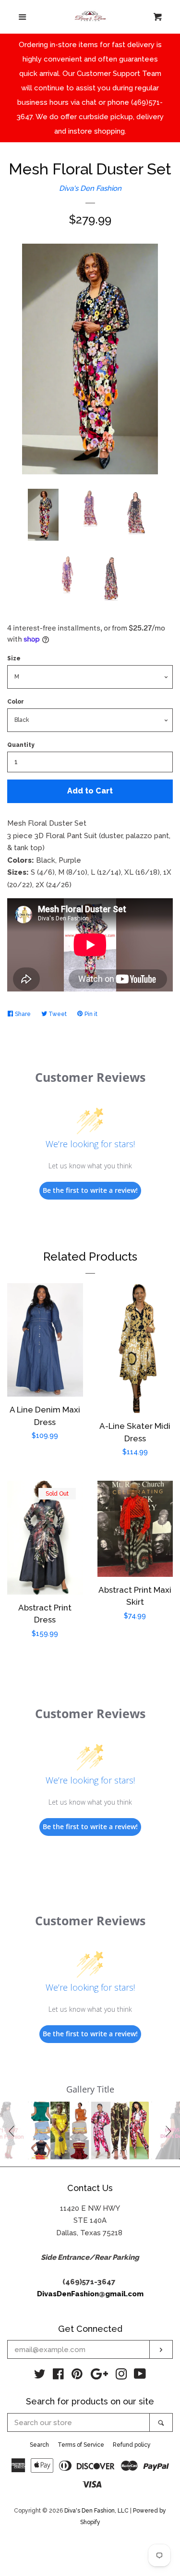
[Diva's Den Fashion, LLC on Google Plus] (99, 2376)
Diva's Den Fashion (90, 188)
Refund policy (132, 2445)
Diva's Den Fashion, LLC (96, 2511)
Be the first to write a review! (90, 1190)
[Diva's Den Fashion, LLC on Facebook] (58, 2376)
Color (16, 702)
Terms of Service (81, 2445)
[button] (13, 2130)
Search (39, 2445)
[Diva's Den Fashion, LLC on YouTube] (140, 2376)
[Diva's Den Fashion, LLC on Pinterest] (77, 2376)
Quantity (21, 745)
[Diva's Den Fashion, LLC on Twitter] (40, 2376)
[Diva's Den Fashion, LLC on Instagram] (121, 2376)
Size (14, 658)
